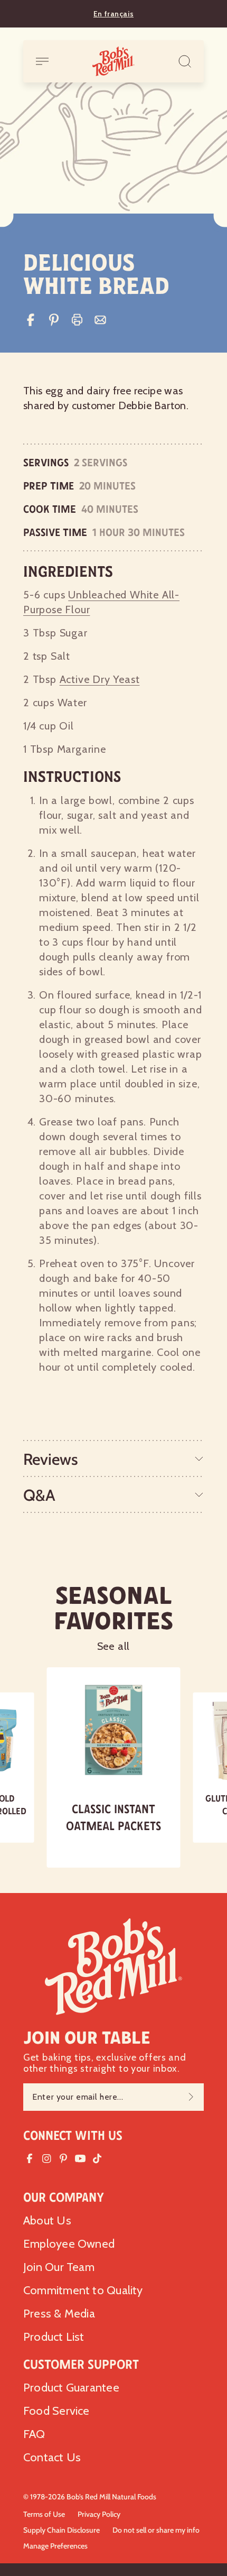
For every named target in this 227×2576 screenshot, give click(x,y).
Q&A (39, 1495)
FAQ (34, 2434)
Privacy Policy (99, 2514)
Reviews (51, 1459)
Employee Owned (69, 2244)
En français (113, 14)
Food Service (56, 2411)
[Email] (100, 320)
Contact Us (52, 2457)
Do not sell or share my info (156, 2530)
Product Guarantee (71, 2388)
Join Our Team (59, 2267)
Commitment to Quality (83, 2290)
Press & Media (59, 2314)
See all (114, 1646)
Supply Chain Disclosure (62, 2530)
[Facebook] (31, 320)
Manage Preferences (55, 2546)
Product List (54, 2337)
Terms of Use (44, 2514)
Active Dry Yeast (100, 679)
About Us (47, 2220)
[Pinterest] (54, 320)
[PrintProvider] (77, 320)
